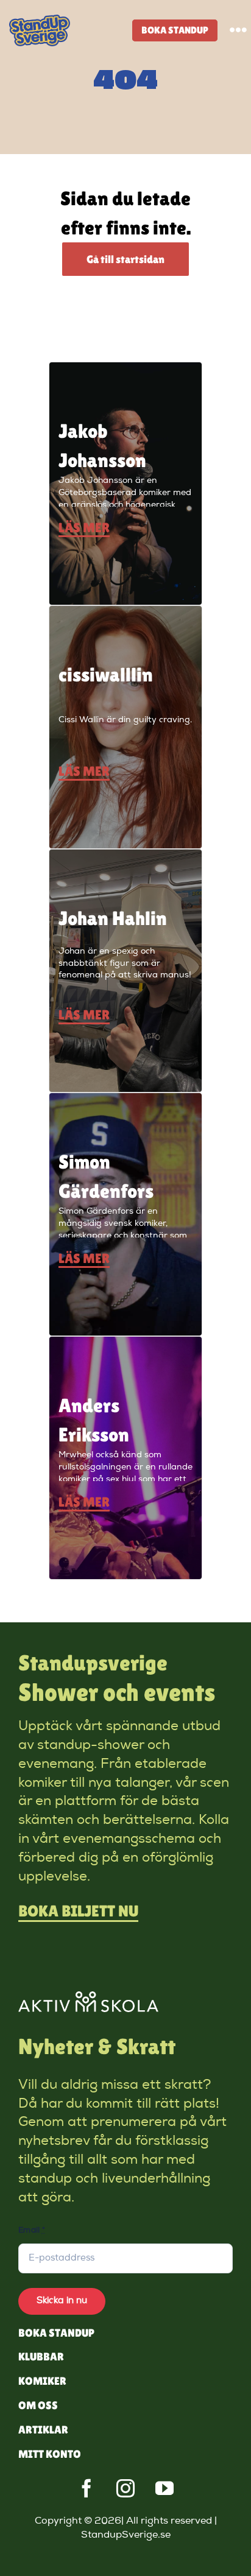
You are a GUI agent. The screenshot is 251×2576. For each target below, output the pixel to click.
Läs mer (84, 528)
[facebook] (87, 2488)
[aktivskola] (88, 1997)
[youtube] (164, 2488)
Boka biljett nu (78, 1911)
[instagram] (125, 2488)
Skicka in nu (62, 2301)
